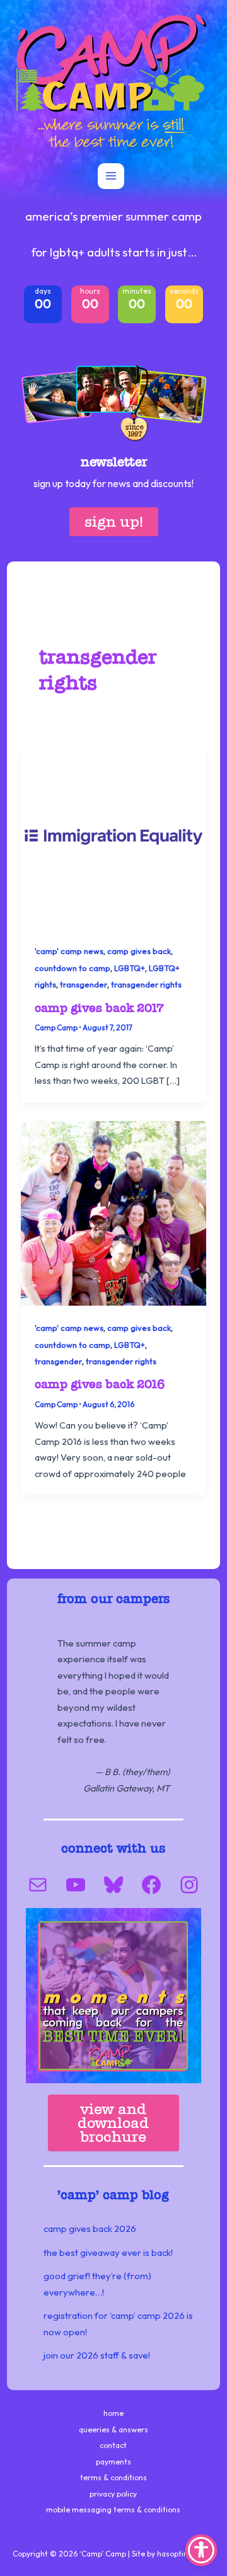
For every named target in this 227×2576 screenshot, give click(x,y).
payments (113, 2462)
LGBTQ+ (130, 968)
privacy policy (113, 2494)
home (113, 2413)
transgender (84, 984)
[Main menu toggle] (111, 176)
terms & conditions (113, 2477)
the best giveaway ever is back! (108, 2252)
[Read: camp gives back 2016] (113, 1212)
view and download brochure (113, 2123)
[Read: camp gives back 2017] (113, 835)
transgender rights (146, 984)
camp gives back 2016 (100, 1384)
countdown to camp (73, 968)
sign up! (114, 521)
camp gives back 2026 (90, 2228)
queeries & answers (113, 2429)
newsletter (114, 462)
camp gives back (139, 951)
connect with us (113, 1848)
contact (113, 2445)
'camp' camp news (69, 951)
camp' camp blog (115, 2195)
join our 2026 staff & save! (97, 2355)
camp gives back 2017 (99, 1008)
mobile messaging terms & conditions (113, 2510)
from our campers (113, 1599)
